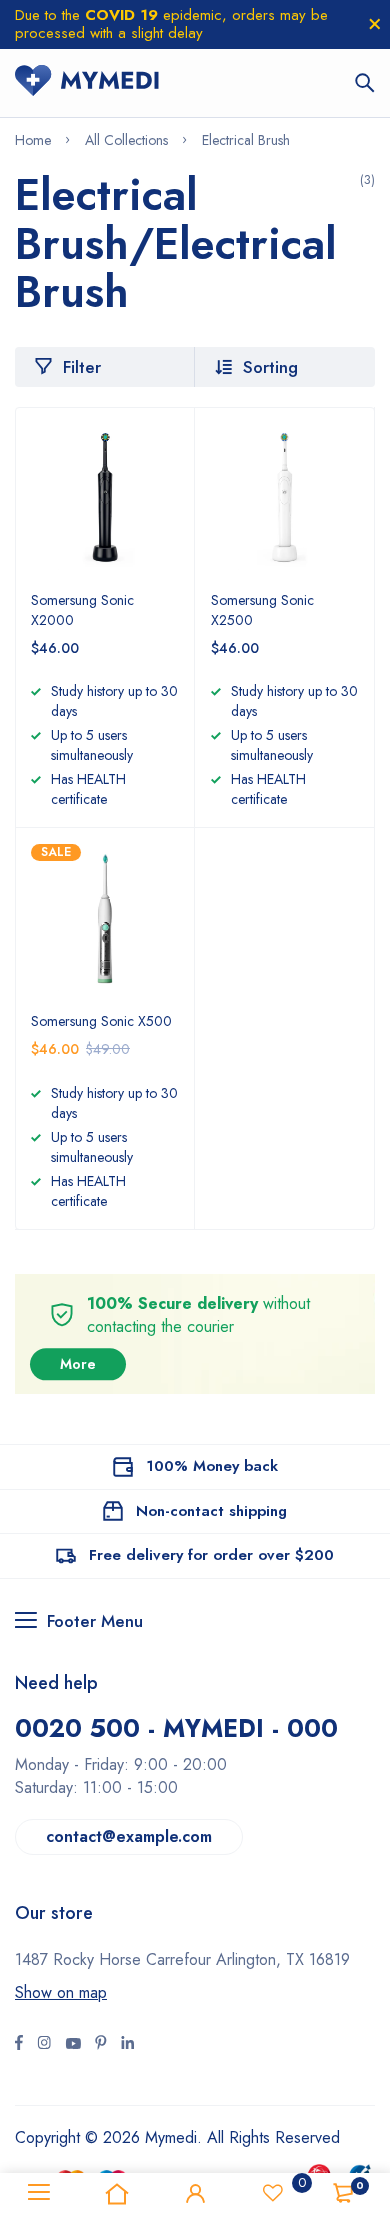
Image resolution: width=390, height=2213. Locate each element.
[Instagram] (73, 2045)
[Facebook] (19, 2045)
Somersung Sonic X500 (101, 1021)
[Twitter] (44, 2045)
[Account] (195, 2193)
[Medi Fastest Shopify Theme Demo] (87, 83)
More (78, 1364)
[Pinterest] (101, 2045)
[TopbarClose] (375, 24)
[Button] (365, 83)
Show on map (61, 1992)
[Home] (117, 2193)
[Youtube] (127, 2045)
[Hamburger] (39, 2193)
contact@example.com (129, 1836)
